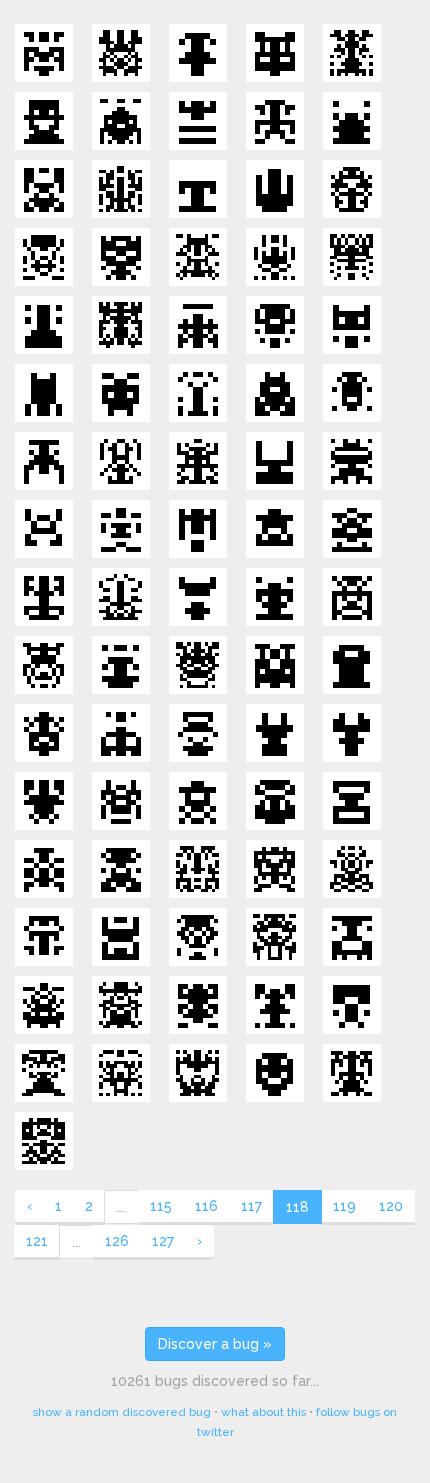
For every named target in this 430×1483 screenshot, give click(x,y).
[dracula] (44, 1073)
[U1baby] (275, 461)
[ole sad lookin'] (275, 121)
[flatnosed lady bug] (352, 393)
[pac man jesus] (275, 801)
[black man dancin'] (352, 1005)
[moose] (352, 733)
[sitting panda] (121, 733)
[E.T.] (121, 801)
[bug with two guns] (352, 121)
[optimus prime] (44, 53)
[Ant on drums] (44, 1005)
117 (251, 1206)
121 (37, 1241)
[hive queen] (275, 257)
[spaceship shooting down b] (198, 529)
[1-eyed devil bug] (275, 393)
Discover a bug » (215, 1344)
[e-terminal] (352, 665)
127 (163, 1241)
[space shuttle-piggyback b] (352, 529)
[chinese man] (352, 1073)
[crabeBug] (121, 325)
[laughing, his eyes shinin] (44, 121)
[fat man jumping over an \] (275, 529)
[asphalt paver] (275, 665)
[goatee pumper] (275, 597)
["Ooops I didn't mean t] (44, 937)
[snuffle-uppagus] (198, 461)
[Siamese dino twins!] (198, 869)
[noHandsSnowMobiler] (121, 461)
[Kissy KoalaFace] (198, 597)
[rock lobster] (44, 597)
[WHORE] (44, 801)
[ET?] (121, 869)
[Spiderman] (198, 1005)
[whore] (275, 1005)
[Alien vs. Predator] (352, 53)
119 (344, 1206)
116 (206, 1206)
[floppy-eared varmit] (121, 393)
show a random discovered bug (122, 1412)
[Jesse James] (121, 1005)
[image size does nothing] (44, 257)
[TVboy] (352, 597)
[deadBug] (275, 325)
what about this (263, 1412)
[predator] (198, 937)
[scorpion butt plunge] (121, 1073)
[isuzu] (275, 869)
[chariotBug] (198, 325)
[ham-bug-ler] (352, 461)
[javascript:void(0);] (121, 189)
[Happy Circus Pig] (44, 665)
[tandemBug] (121, 937)
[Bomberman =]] (198, 665)
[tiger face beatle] (198, 257)
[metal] (198, 1073)
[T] (198, 189)
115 (161, 1206)
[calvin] (198, 393)
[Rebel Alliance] (275, 189)
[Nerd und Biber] (275, 53)
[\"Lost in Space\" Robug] (44, 189)
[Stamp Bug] (352, 801)
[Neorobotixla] (121, 529)
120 (391, 1206)
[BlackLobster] (352, 257)
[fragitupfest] (121, 257)
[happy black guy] (275, 1073)
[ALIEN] (198, 801)
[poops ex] (44, 1141)
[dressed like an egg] (198, 53)
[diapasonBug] (44, 325)
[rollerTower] (44, 393)
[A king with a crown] (121, 665)
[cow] (275, 733)
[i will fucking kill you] (44, 869)
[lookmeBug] (352, 325)
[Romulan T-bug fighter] (44, 461)
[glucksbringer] (121, 121)
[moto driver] (44, 733)
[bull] (198, 121)
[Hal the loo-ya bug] (44, 529)
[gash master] (121, 597)
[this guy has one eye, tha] (352, 869)
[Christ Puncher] (198, 733)
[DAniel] (352, 189)
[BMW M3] (121, 53)
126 (117, 1241)
